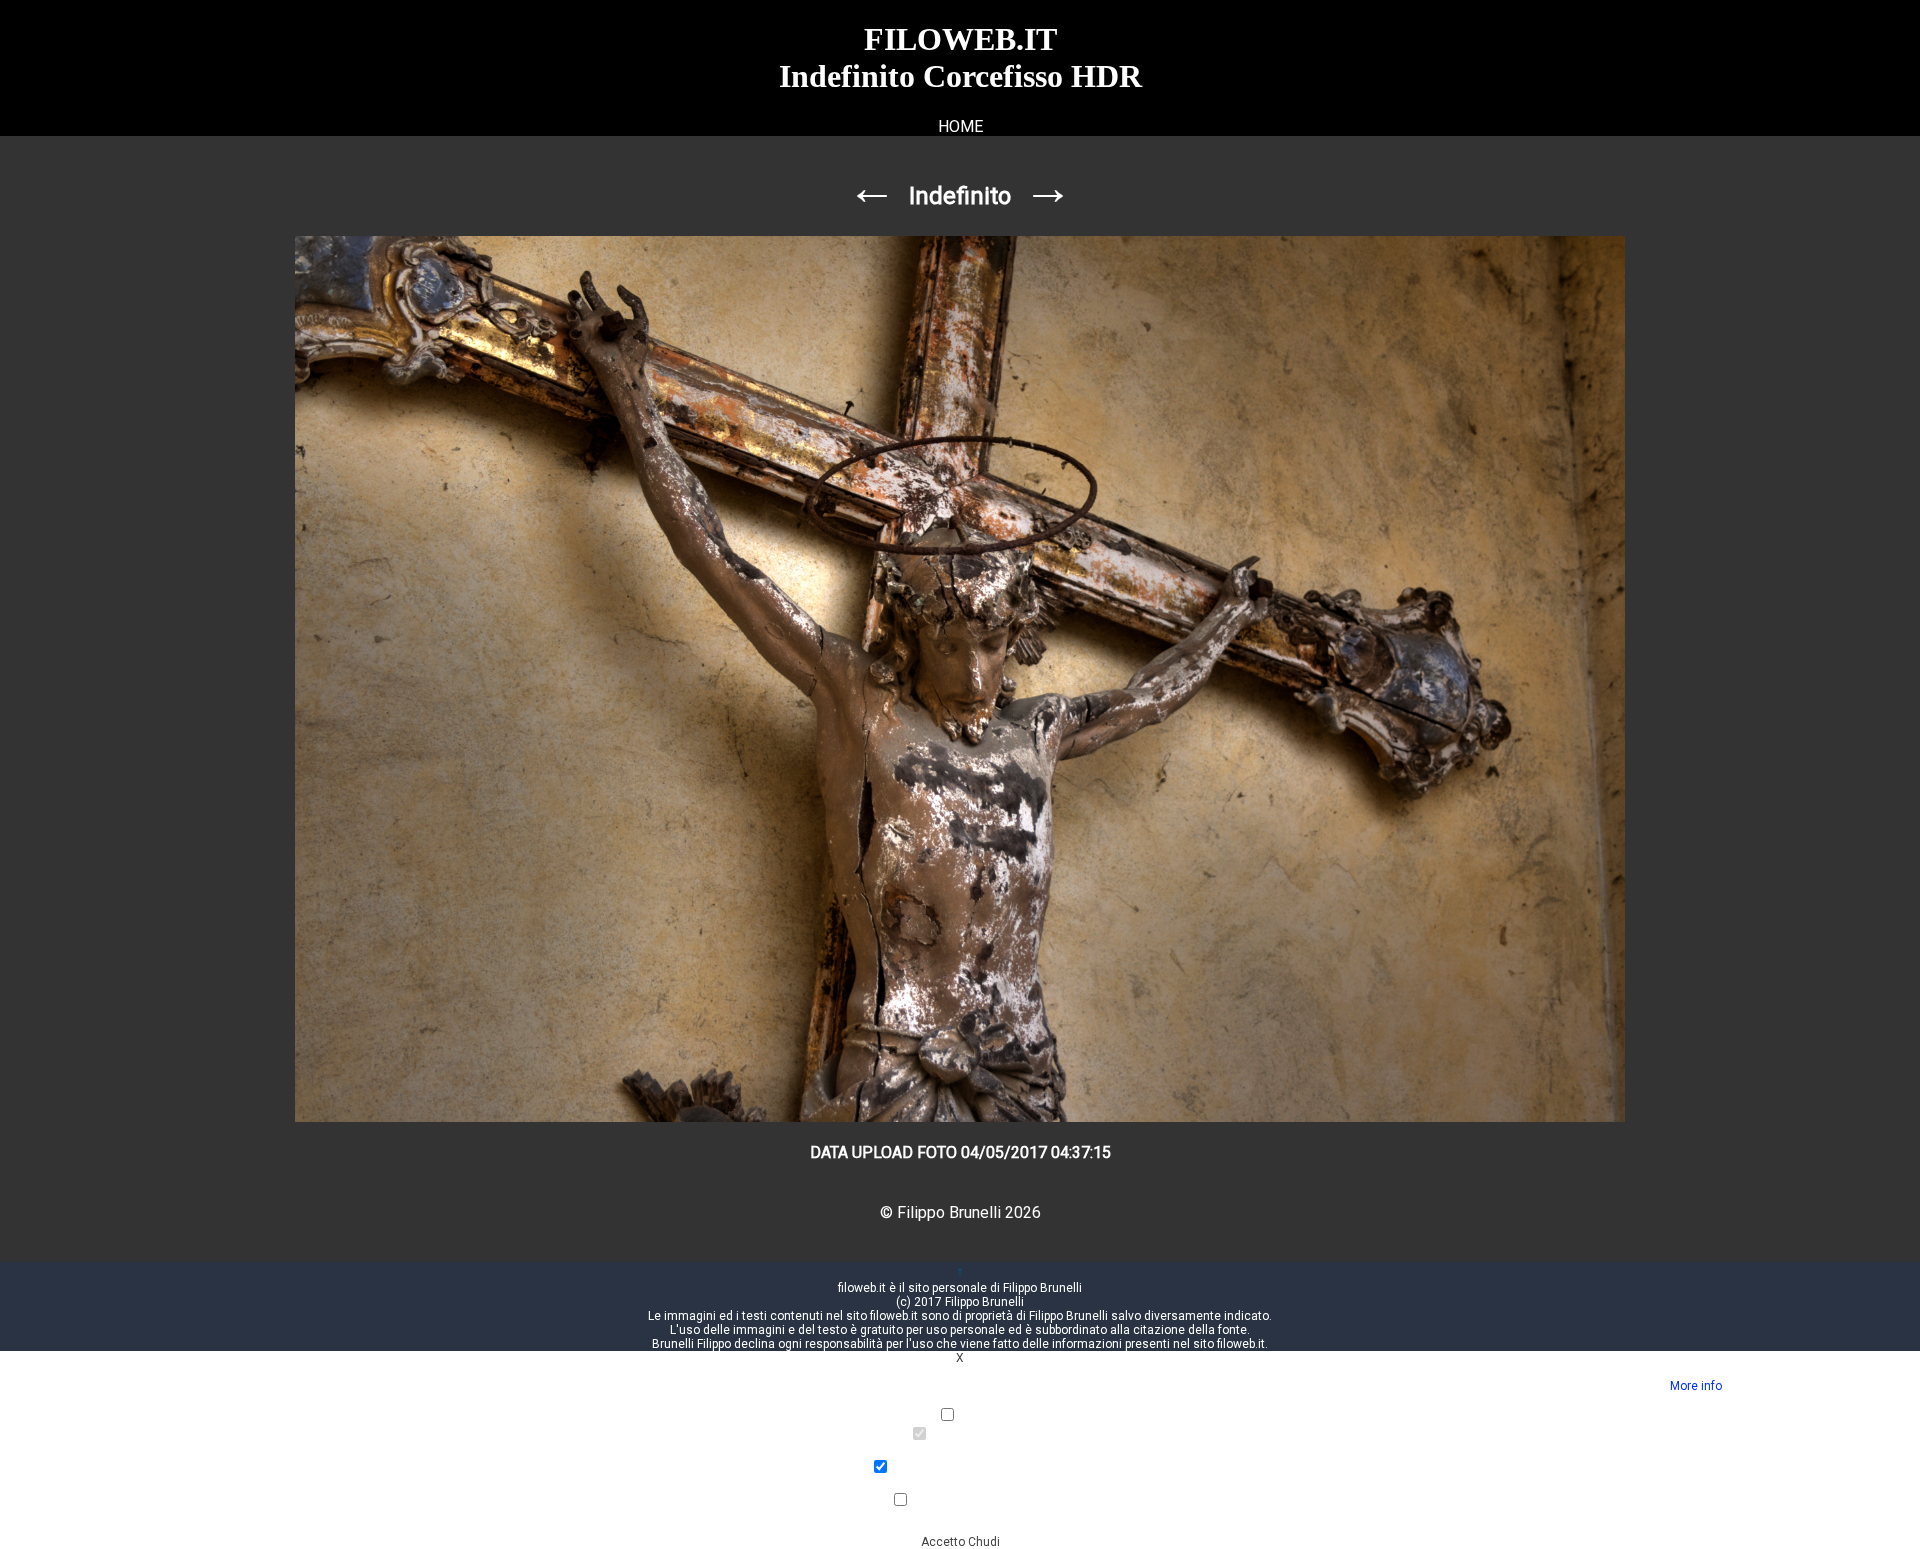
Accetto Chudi (960, 1542)
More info (1696, 1386)
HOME (960, 126)
